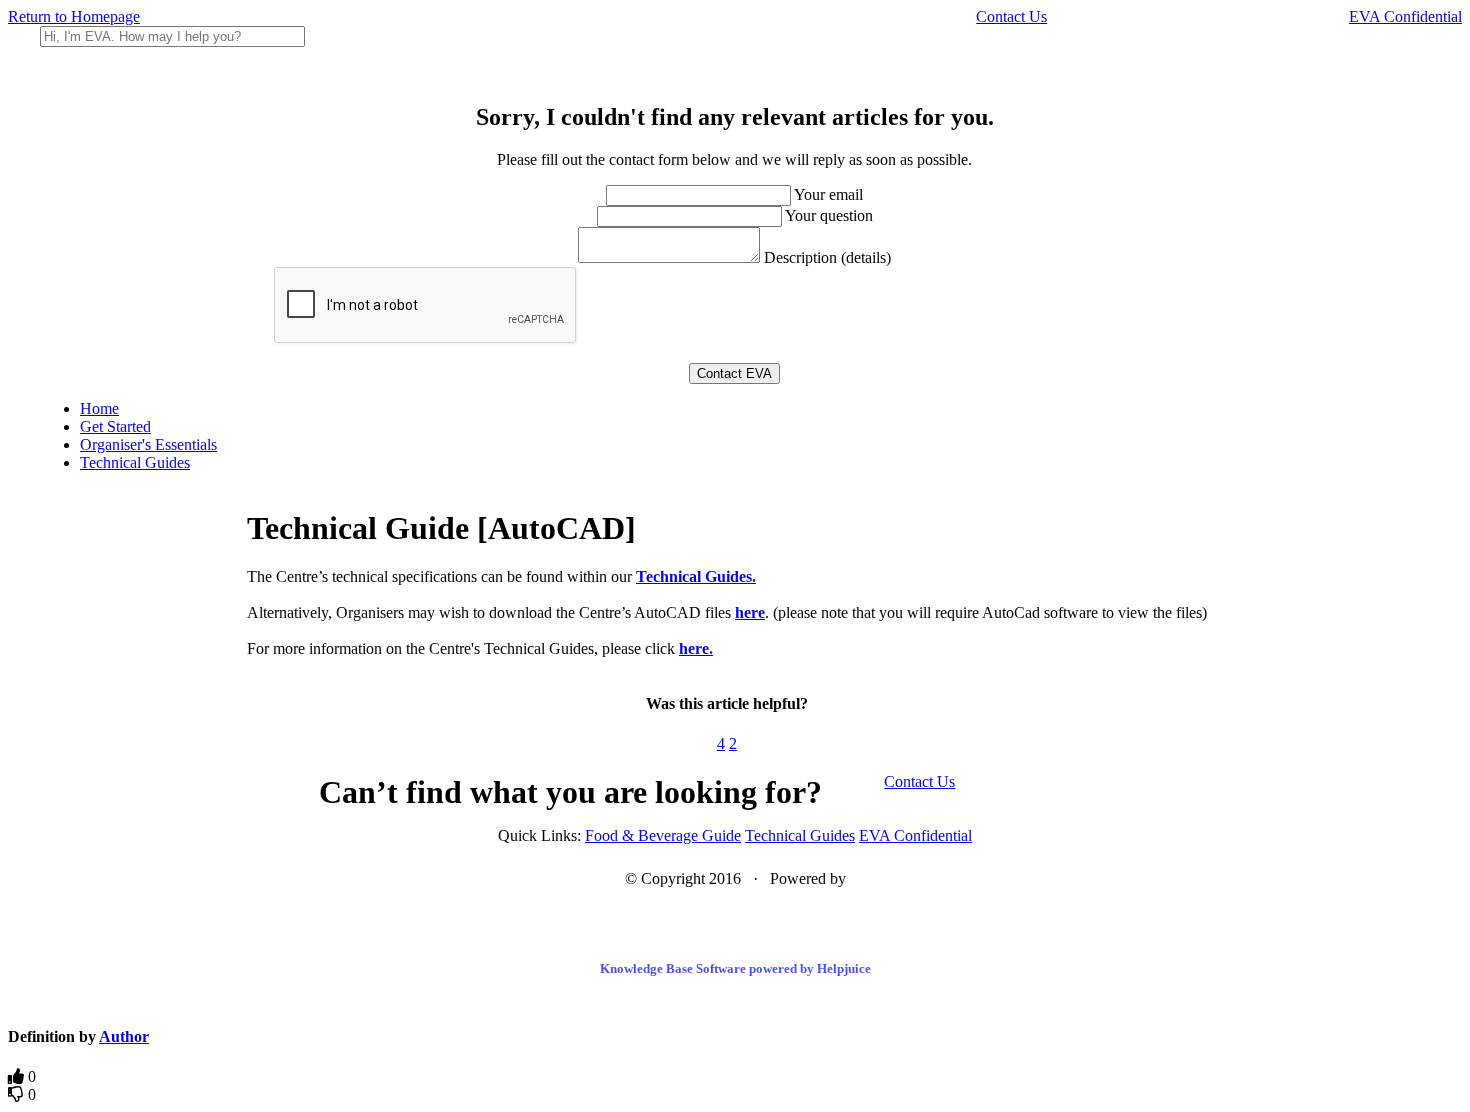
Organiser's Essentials (148, 444)
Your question (829, 215)
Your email (828, 194)
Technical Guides (135, 462)
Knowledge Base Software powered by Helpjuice (735, 968)
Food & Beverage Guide (663, 835)
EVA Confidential (1405, 16)
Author (124, 1036)
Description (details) (827, 257)
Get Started (115, 426)
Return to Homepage (74, 16)
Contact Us (1011, 16)
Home (99, 408)
